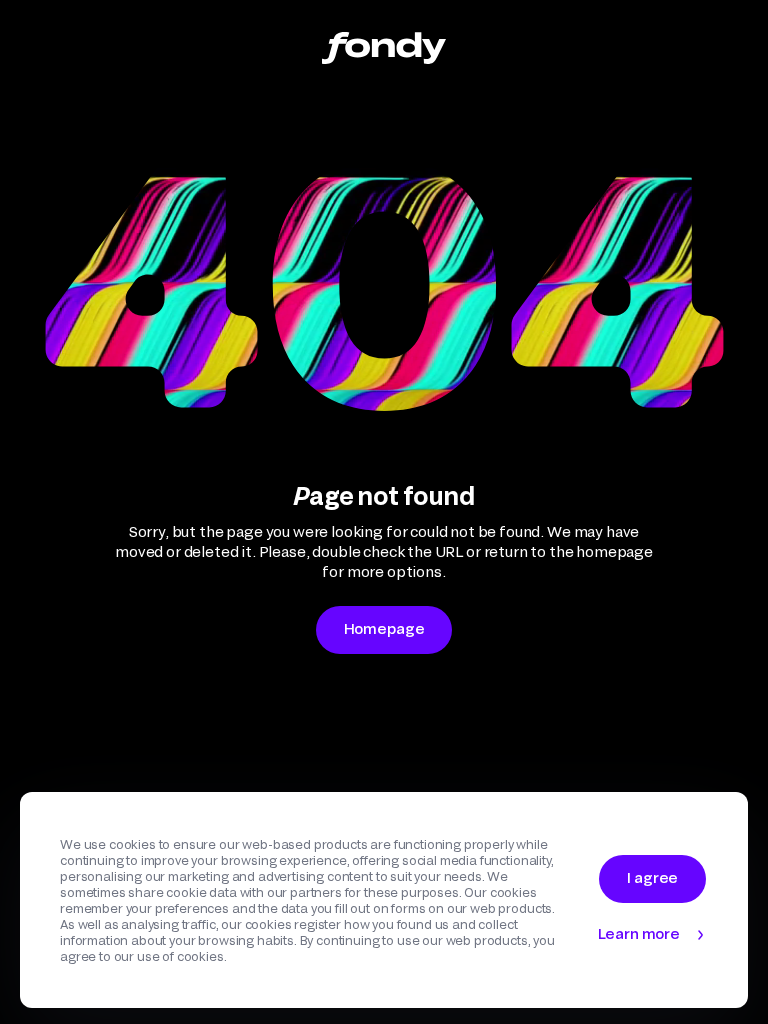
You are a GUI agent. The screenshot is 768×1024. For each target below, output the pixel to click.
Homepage (384, 628)
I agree (652, 877)
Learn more (639, 933)
